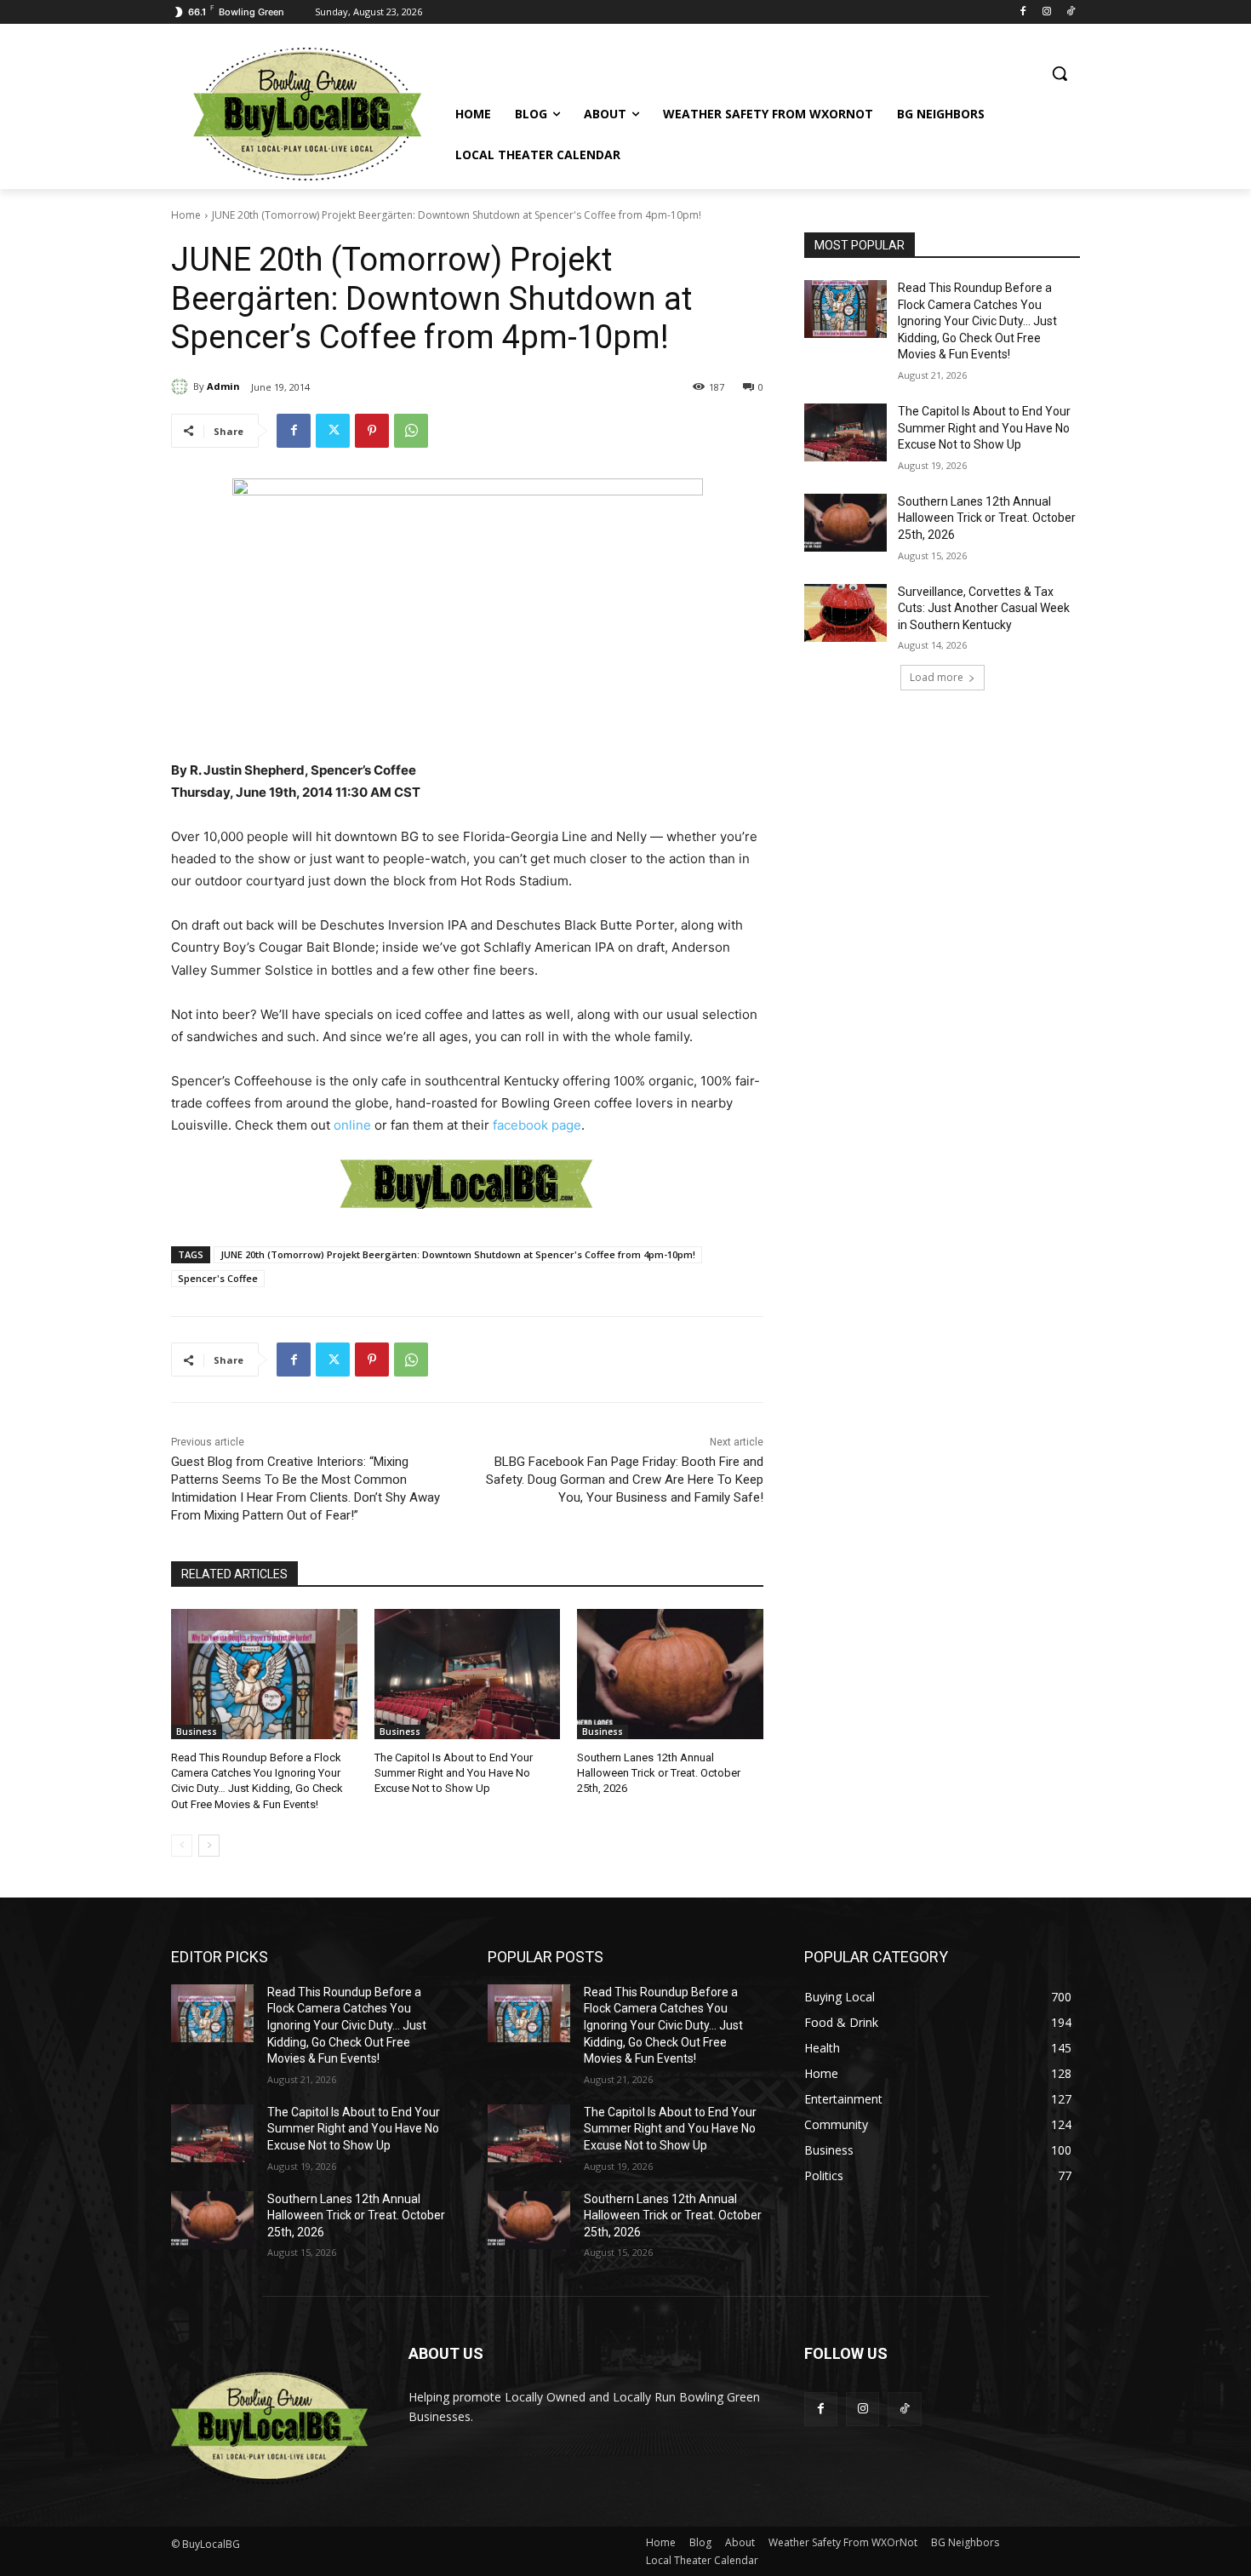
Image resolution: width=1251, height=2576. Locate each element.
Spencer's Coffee (218, 1278)
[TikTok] (1070, 12)
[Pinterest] (372, 431)
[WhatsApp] (411, 431)
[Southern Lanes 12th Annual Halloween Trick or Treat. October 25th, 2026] (670, 1674)
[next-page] (209, 1846)
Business (197, 1732)
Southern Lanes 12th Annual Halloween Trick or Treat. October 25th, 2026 (659, 1773)
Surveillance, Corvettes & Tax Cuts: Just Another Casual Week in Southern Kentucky (984, 608)
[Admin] (182, 386)
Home (186, 215)
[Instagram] (1046, 12)
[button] (1060, 73)
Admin (223, 386)
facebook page (537, 1125)
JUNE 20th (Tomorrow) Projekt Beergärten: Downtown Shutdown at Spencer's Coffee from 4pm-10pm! (458, 1254)
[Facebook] (1023, 12)
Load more (937, 677)
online (352, 1125)
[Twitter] (333, 431)
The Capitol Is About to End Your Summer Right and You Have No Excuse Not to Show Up (454, 1773)
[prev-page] (182, 1846)
